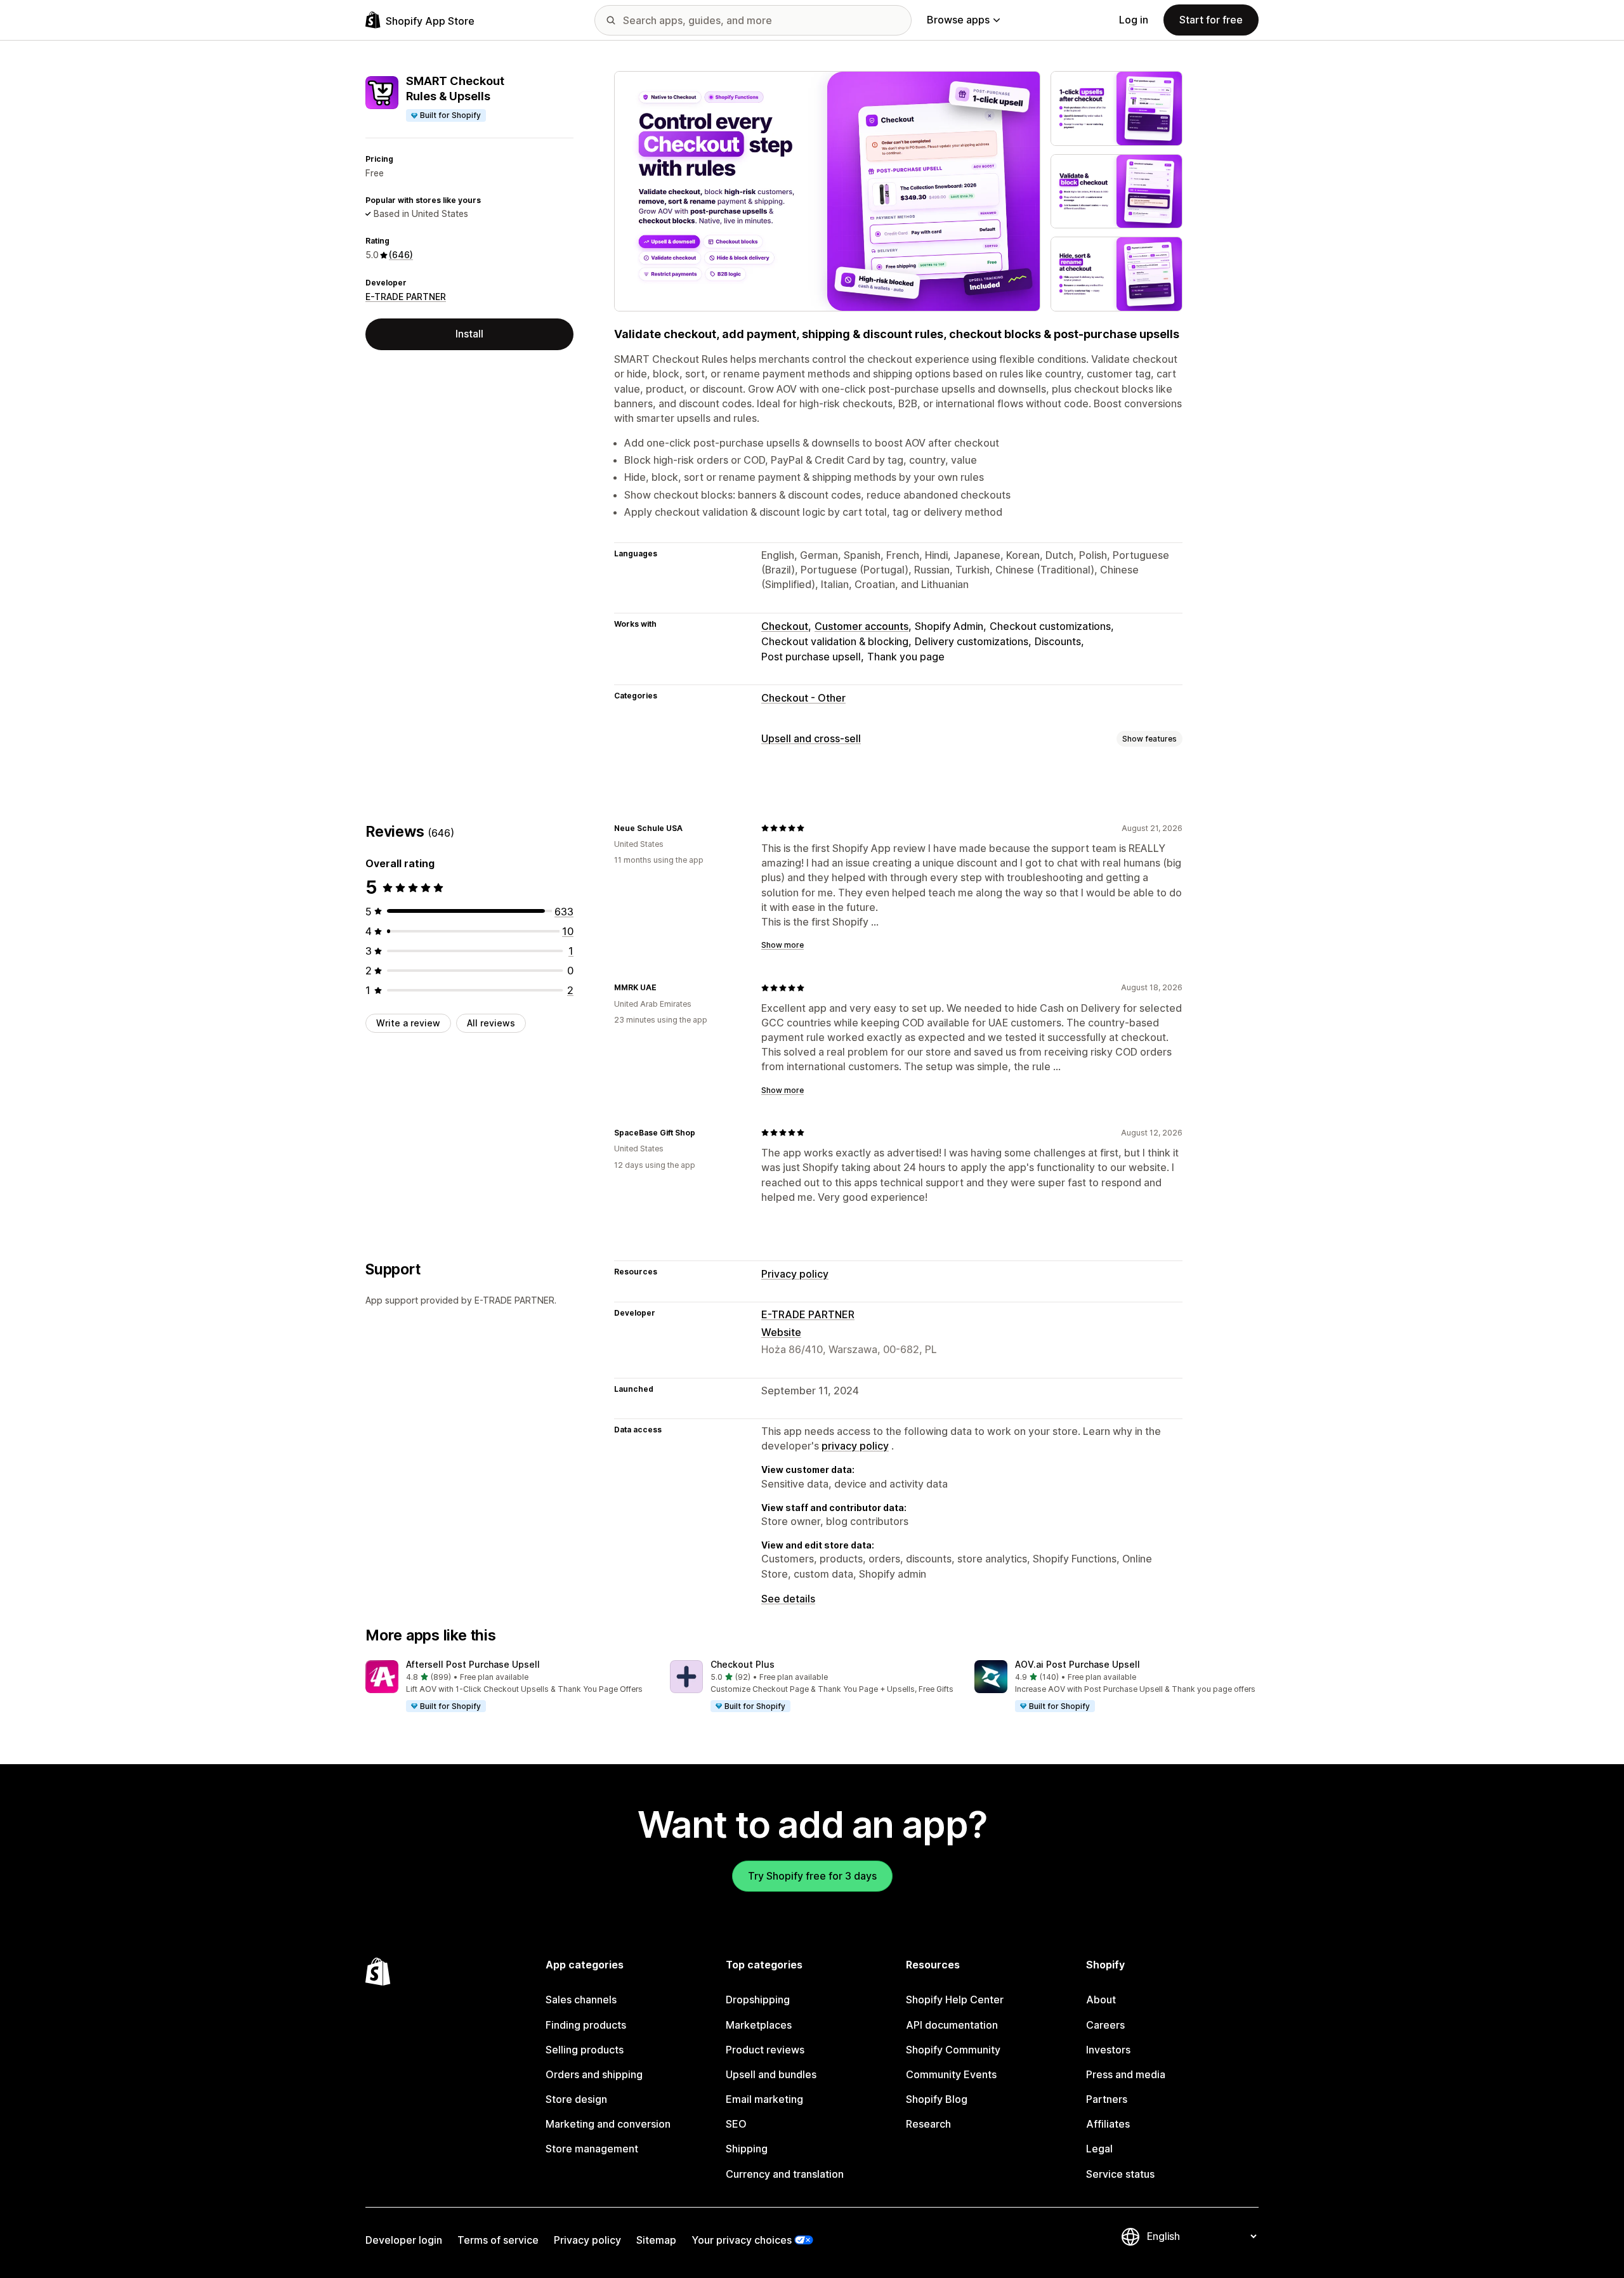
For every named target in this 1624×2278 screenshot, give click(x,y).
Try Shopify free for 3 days (812, 1876)
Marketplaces (759, 2025)
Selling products (585, 2050)
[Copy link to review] (690, 828)
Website (781, 1332)
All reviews (491, 1022)
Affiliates (1108, 2124)
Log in (1134, 20)
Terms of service (498, 2240)
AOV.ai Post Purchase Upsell (1077, 1664)
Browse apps (958, 20)
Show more (783, 945)
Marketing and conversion (608, 2124)
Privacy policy (795, 1274)
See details (788, 1599)
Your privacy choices (742, 2240)
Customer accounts (861, 626)
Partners (1107, 2099)
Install (469, 334)
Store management (592, 2149)
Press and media (1126, 2074)
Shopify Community (953, 2050)
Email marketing (764, 2099)
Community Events (951, 2074)
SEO (736, 2124)
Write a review (408, 1022)
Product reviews (765, 2050)
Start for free (1211, 20)
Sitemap (656, 2240)
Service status (1120, 2174)
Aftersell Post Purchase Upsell (473, 1664)
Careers (1105, 2025)
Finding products (586, 2025)
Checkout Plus (743, 1664)
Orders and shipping (594, 2074)
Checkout (785, 626)
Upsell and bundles (771, 2074)
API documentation (952, 2025)
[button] (507, 1687)
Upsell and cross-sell (811, 738)
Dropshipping (758, 2000)
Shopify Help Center (955, 2000)
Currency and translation (785, 2174)
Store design (576, 2099)
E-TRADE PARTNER (406, 297)
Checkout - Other (803, 698)
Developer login (404, 2240)
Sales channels (581, 2000)
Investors (1108, 2050)
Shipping (747, 2149)
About (1101, 2000)
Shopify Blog (937, 2099)
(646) (401, 255)
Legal (1099, 2149)
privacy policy (855, 1446)
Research (928, 2124)
